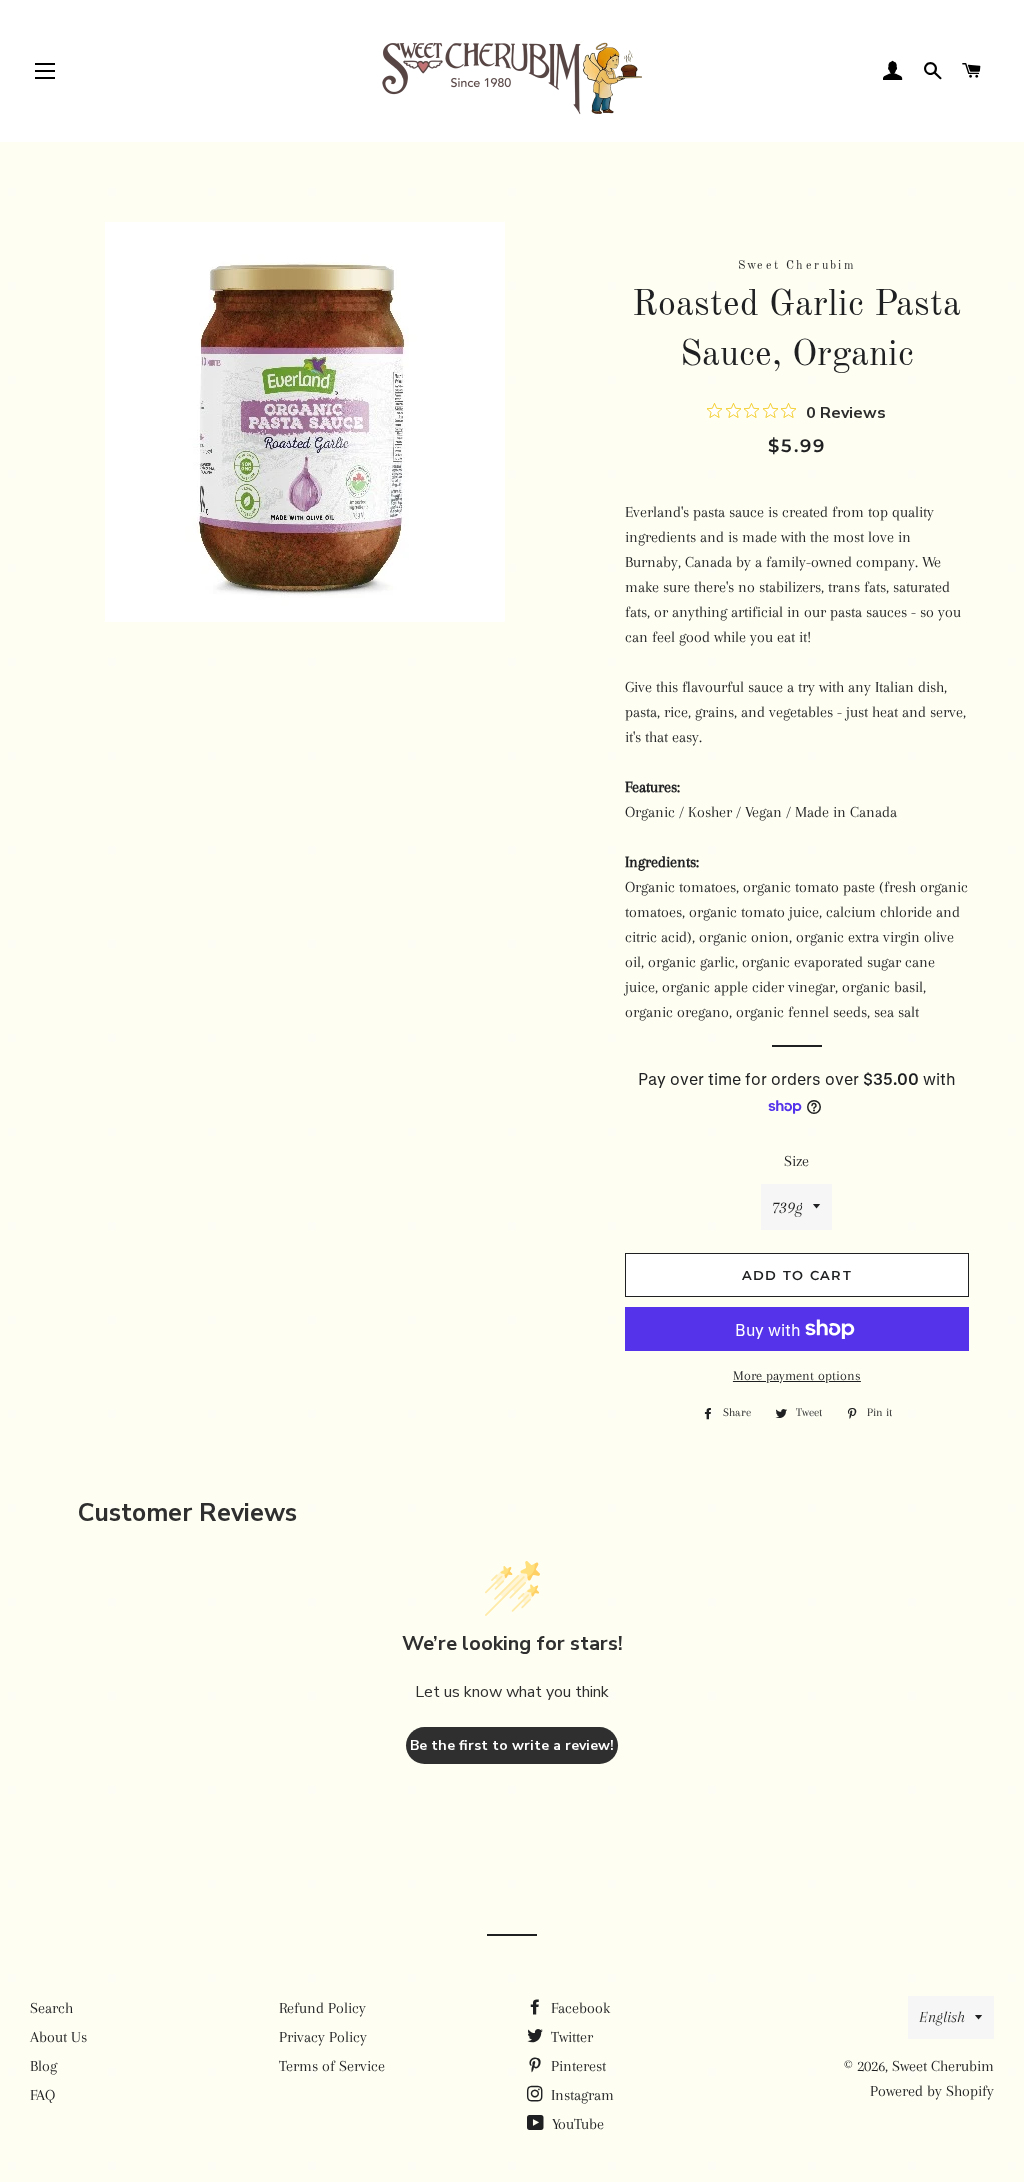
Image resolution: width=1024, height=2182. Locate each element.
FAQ (42, 2095)
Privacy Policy (323, 2037)
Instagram (580, 2095)
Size (796, 1161)
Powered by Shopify (932, 2091)
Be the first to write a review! (512, 1745)
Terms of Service (332, 2066)
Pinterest (576, 2066)
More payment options (797, 1375)
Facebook (578, 2008)
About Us (58, 2037)
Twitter (570, 2037)
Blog (43, 2066)
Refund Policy (322, 2008)
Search (51, 2008)
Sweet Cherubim (943, 2066)
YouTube (576, 2124)
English (942, 2017)
